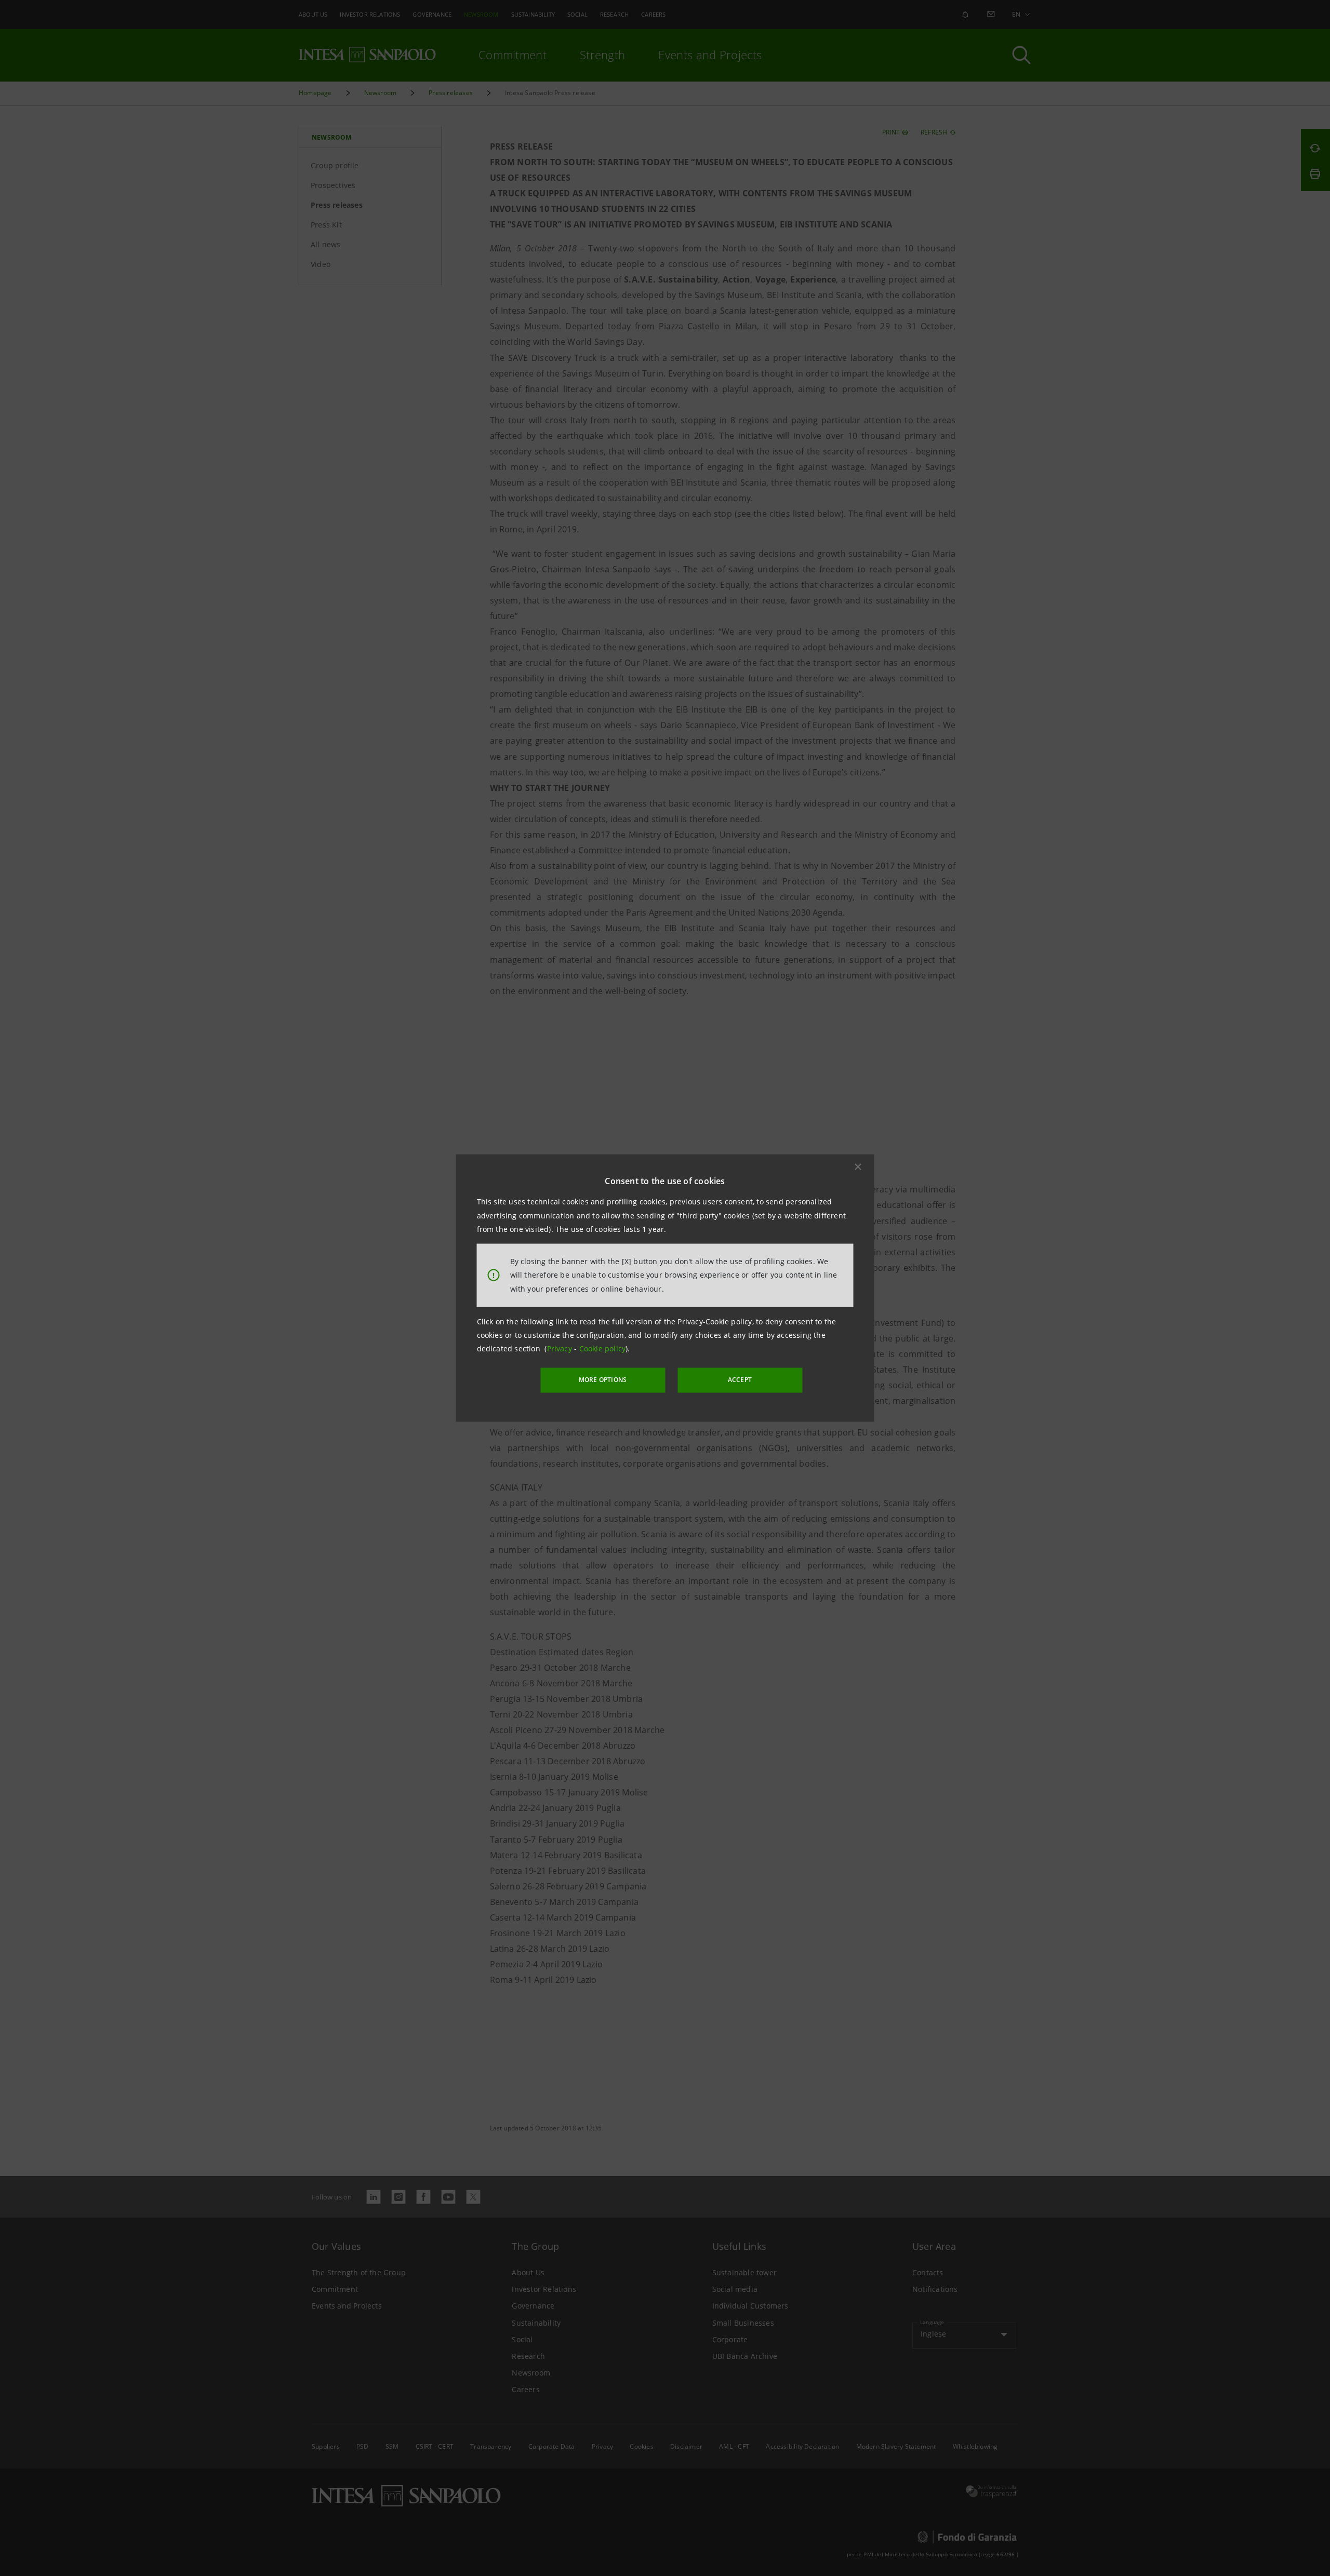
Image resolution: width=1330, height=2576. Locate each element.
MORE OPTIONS (603, 1380)
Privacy (561, 1349)
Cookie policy (603, 1349)
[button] (858, 1167)
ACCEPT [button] (740, 1380)
